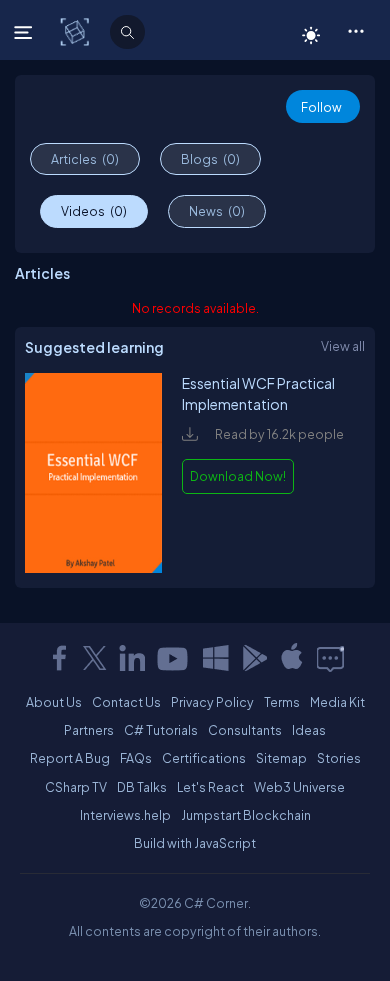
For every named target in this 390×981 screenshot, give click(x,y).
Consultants (245, 730)
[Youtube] (174, 658)
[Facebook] (59, 658)
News (217, 211)
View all (343, 346)
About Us (54, 702)
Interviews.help (125, 815)
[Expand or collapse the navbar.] (25, 32)
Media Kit (337, 702)
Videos (94, 211)
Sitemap (281, 758)
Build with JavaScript (195, 843)
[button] (355, 30)
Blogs (210, 159)
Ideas (309, 730)
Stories (339, 758)
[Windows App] (216, 658)
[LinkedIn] (132, 658)
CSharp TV (76, 787)
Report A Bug (70, 758)
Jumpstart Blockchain (246, 815)
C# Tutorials (161, 730)
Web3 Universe (299, 787)
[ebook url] (93, 568)
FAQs (136, 758)
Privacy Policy (212, 702)
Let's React (210, 787)
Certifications (204, 758)
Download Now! (238, 476)
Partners (89, 730)
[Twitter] (95, 658)
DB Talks (142, 787)
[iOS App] (292, 658)
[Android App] (254, 658)
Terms (282, 702)
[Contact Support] (330, 658)
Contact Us (126, 702)
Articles (85, 159)
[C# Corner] (76, 31)
